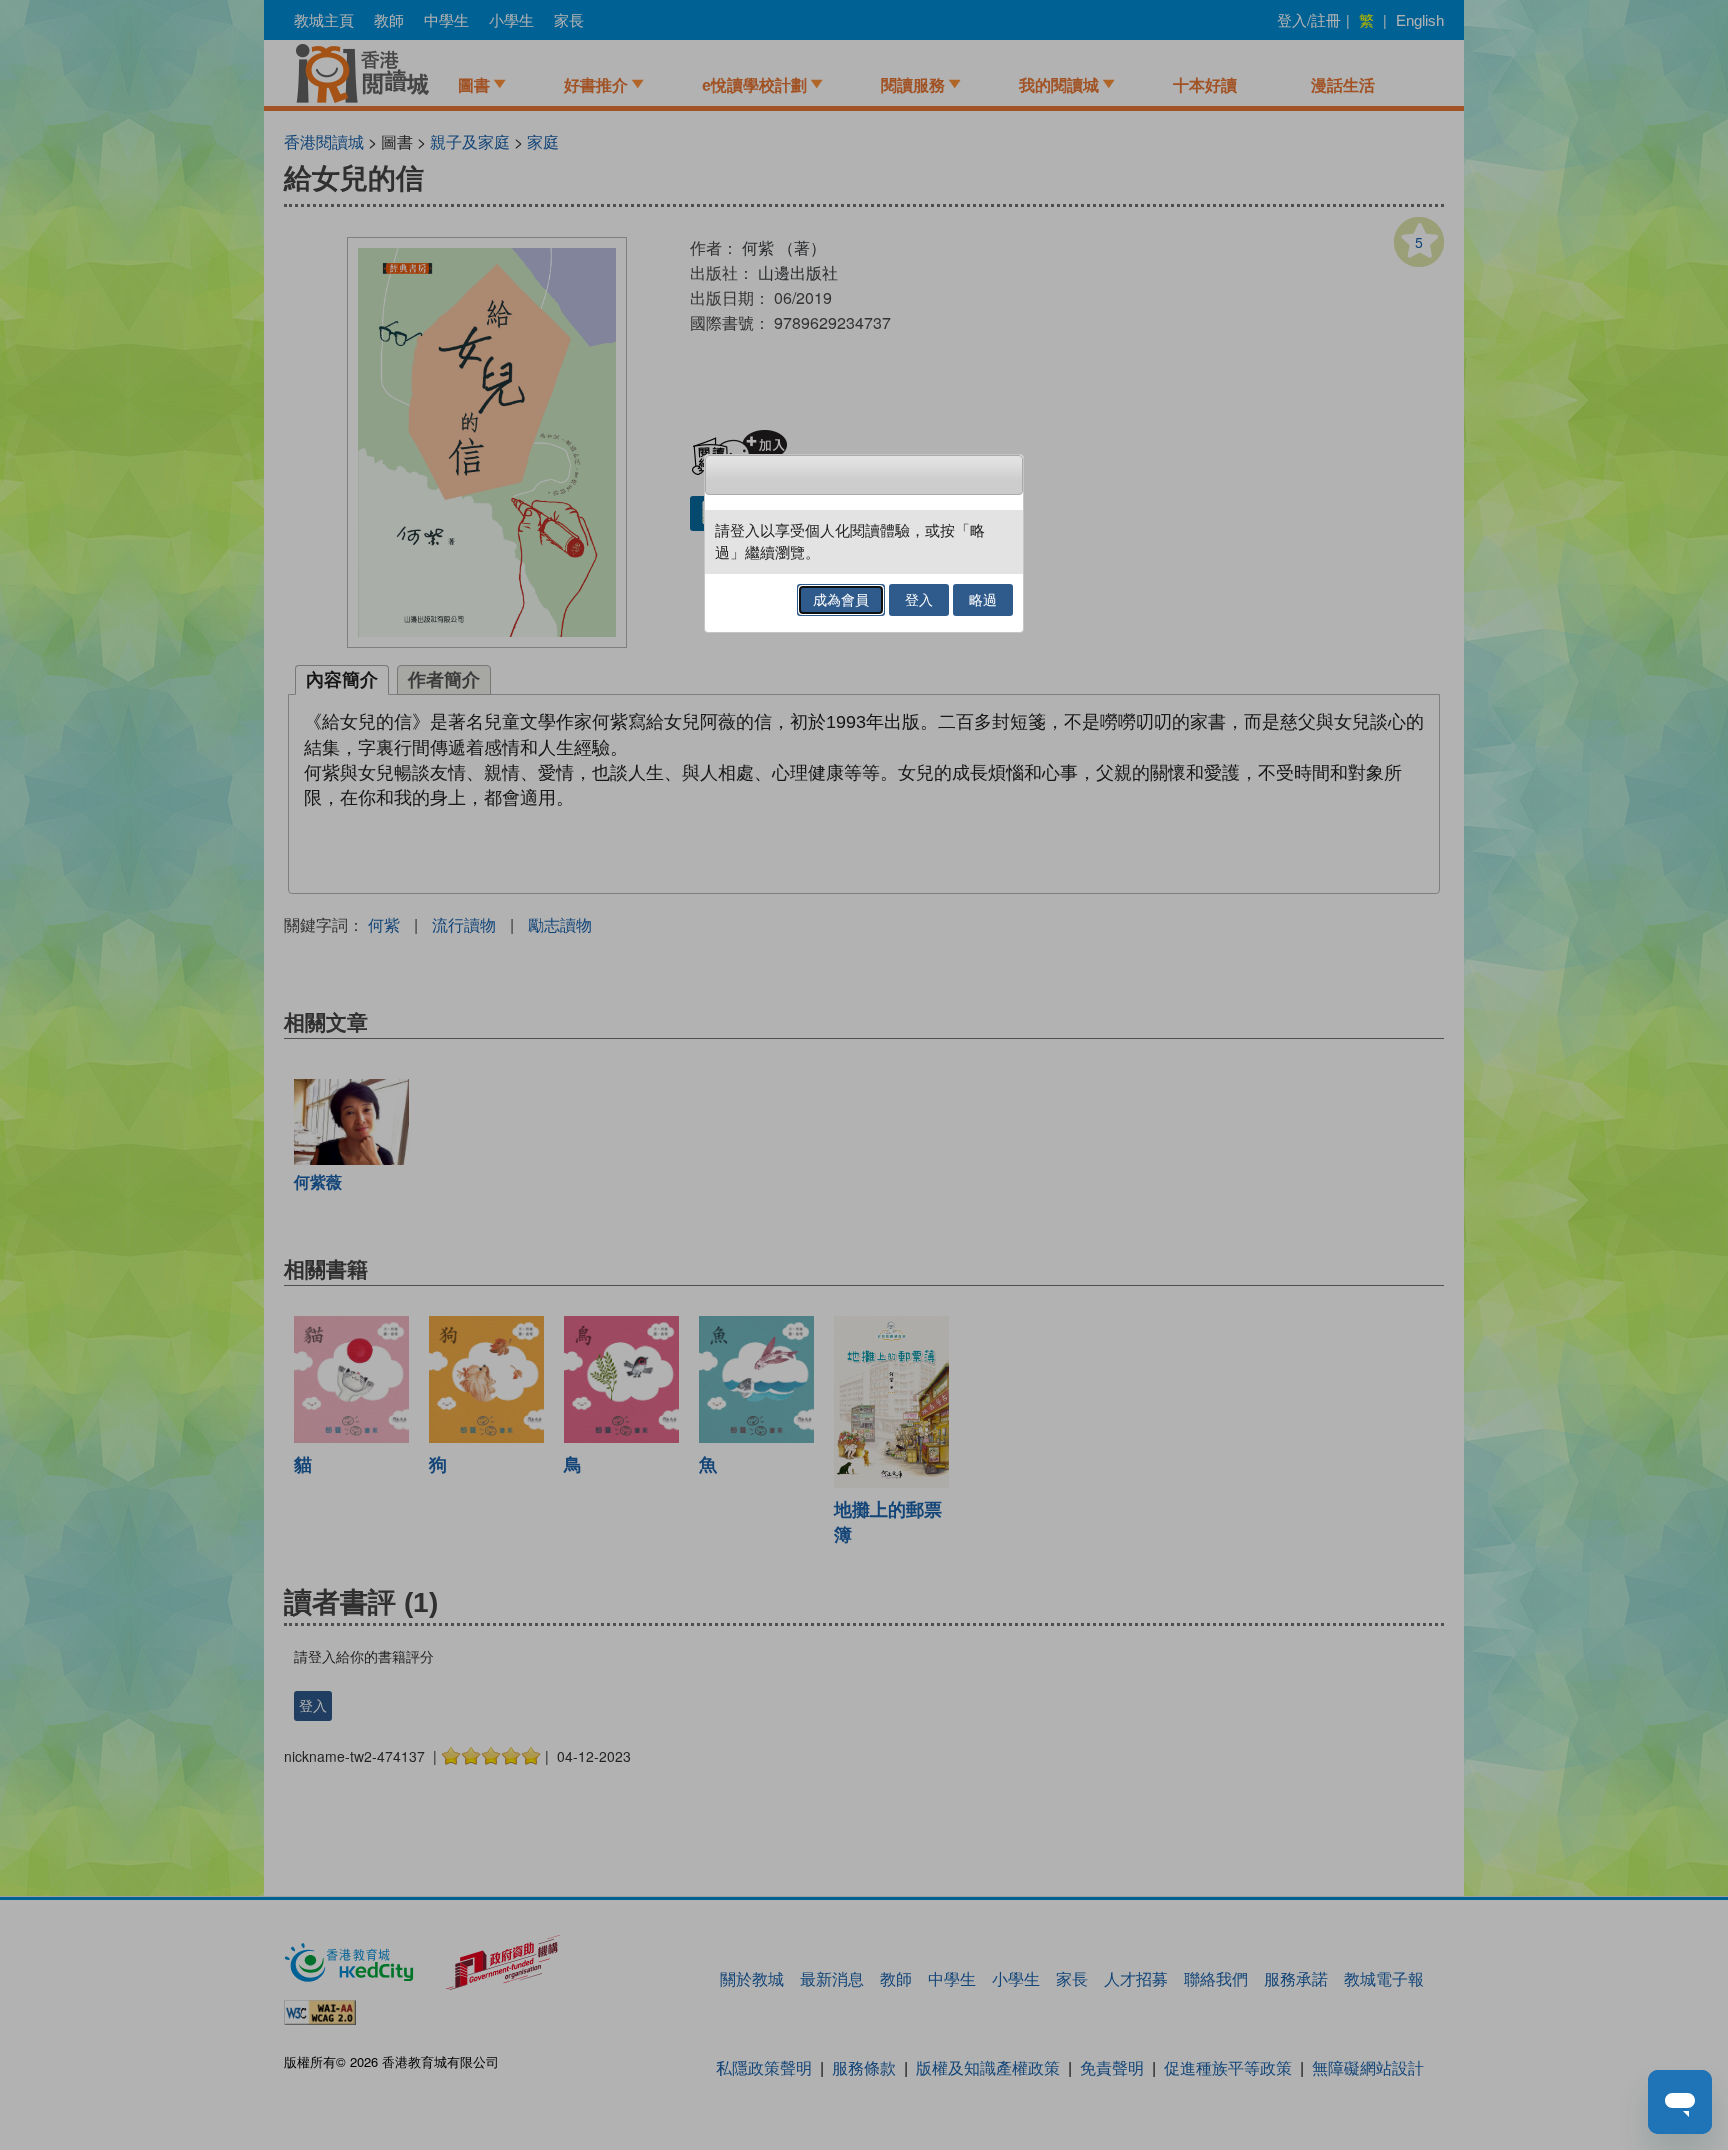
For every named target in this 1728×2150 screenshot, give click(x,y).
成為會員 (841, 600)
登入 (919, 600)
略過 (983, 600)
